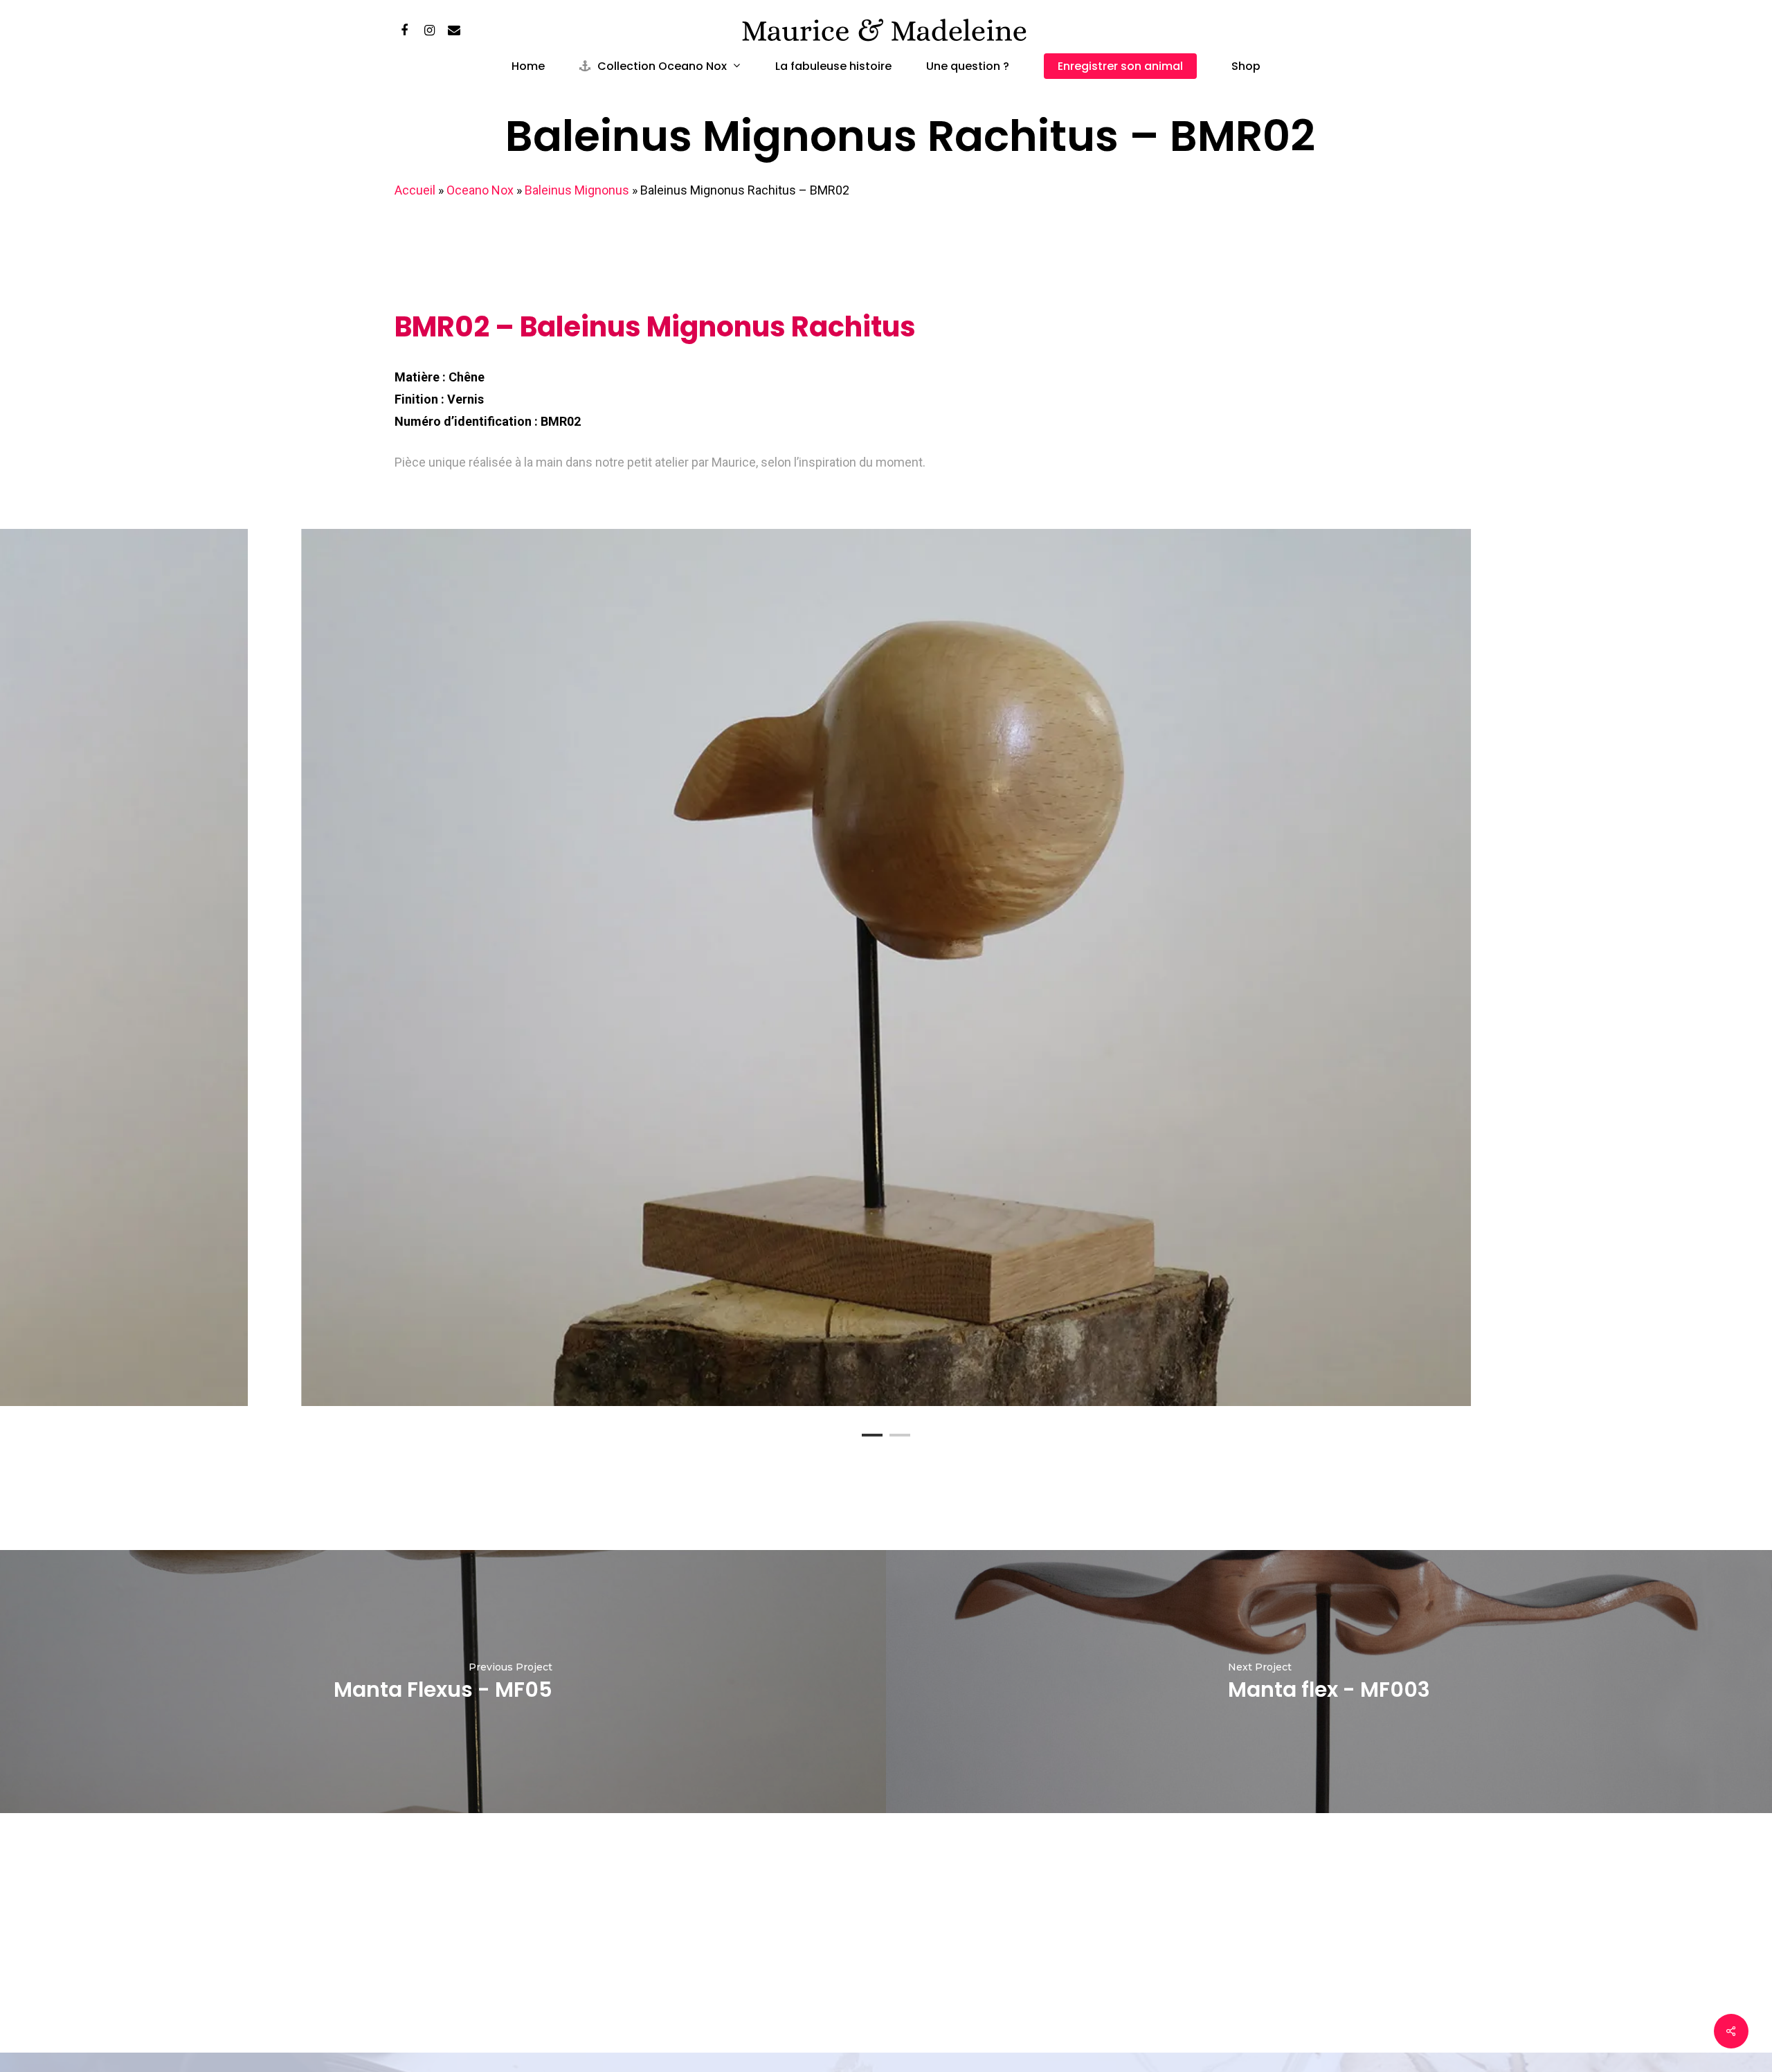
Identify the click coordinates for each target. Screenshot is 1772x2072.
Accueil (415, 190)
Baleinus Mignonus (577, 190)
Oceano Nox (480, 190)
